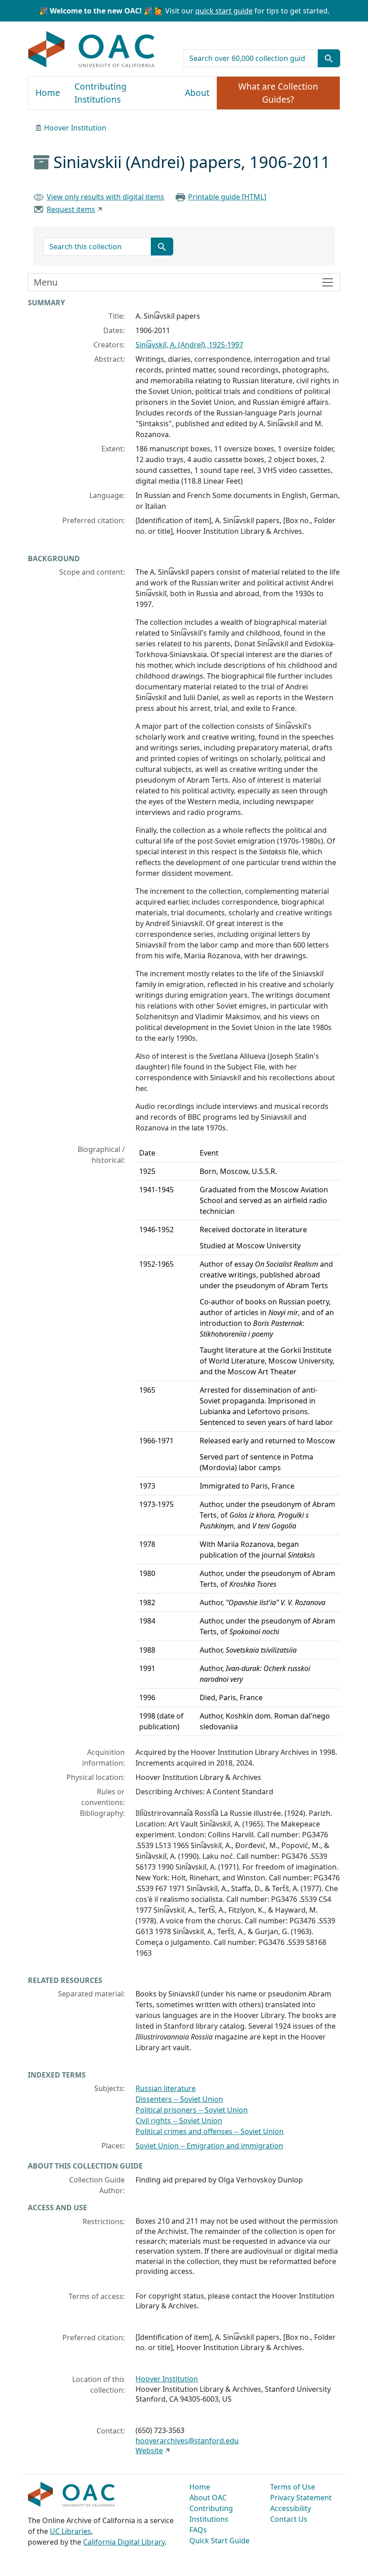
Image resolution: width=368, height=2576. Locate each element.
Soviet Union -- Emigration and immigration (209, 2146)
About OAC (208, 2498)
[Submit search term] (329, 58)
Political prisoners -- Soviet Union (192, 2110)
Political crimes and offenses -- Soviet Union (210, 2131)
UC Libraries (70, 2531)
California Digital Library (124, 2542)
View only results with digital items (105, 197)
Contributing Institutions (101, 93)
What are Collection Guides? (278, 93)
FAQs (198, 2530)
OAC (92, 50)
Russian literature (166, 2088)
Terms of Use (293, 2487)
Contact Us (289, 2519)
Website (149, 2450)
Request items (71, 209)
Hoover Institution (75, 128)
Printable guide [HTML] (227, 197)
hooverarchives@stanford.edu (187, 2441)
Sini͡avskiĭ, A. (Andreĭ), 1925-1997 (189, 345)
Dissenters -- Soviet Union (179, 2099)
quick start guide (224, 11)
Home (48, 93)
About (197, 93)
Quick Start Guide (219, 2541)
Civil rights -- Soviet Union (179, 2121)
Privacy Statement (301, 2498)
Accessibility (291, 2508)
